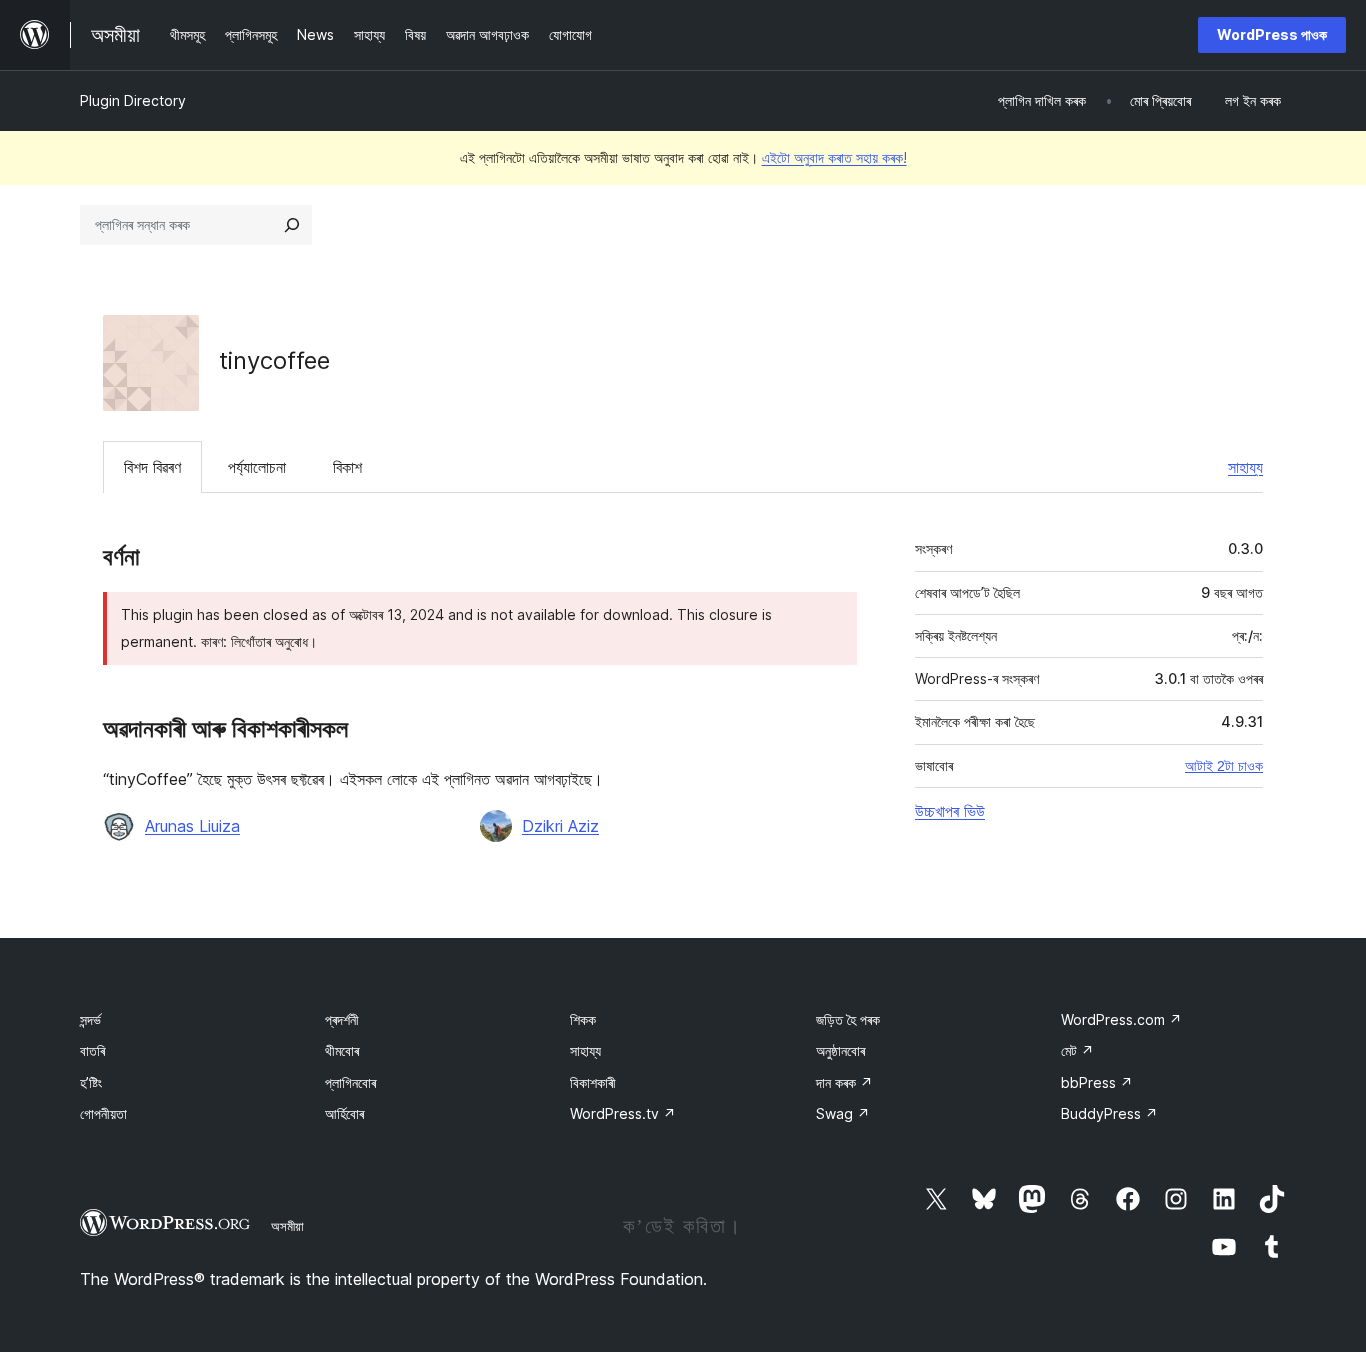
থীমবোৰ (342, 1050)
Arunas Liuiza (192, 826)
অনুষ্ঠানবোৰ (840, 1050)
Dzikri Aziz (560, 826)
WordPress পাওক (1272, 34)
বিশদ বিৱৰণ (152, 467)
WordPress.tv (623, 1113)
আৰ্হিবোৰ (344, 1113)
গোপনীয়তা (103, 1113)
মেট (1077, 1050)
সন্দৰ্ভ (90, 1019)
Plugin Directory (133, 100)
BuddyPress (1109, 1113)
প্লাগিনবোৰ (350, 1082)
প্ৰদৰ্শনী (342, 1019)
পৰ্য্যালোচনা (257, 467)
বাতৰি (92, 1050)
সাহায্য (1245, 467)
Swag (843, 1113)
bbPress (1097, 1082)
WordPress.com (1121, 1019)
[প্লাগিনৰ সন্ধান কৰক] (292, 225)
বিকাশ (347, 467)
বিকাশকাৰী (593, 1082)
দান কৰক (844, 1082)
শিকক (583, 1019)
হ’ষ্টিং (91, 1082)
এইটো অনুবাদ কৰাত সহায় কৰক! (834, 157)
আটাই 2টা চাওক (1224, 766)
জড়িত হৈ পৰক (848, 1019)
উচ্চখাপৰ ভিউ (950, 811)
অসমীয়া (287, 1226)
